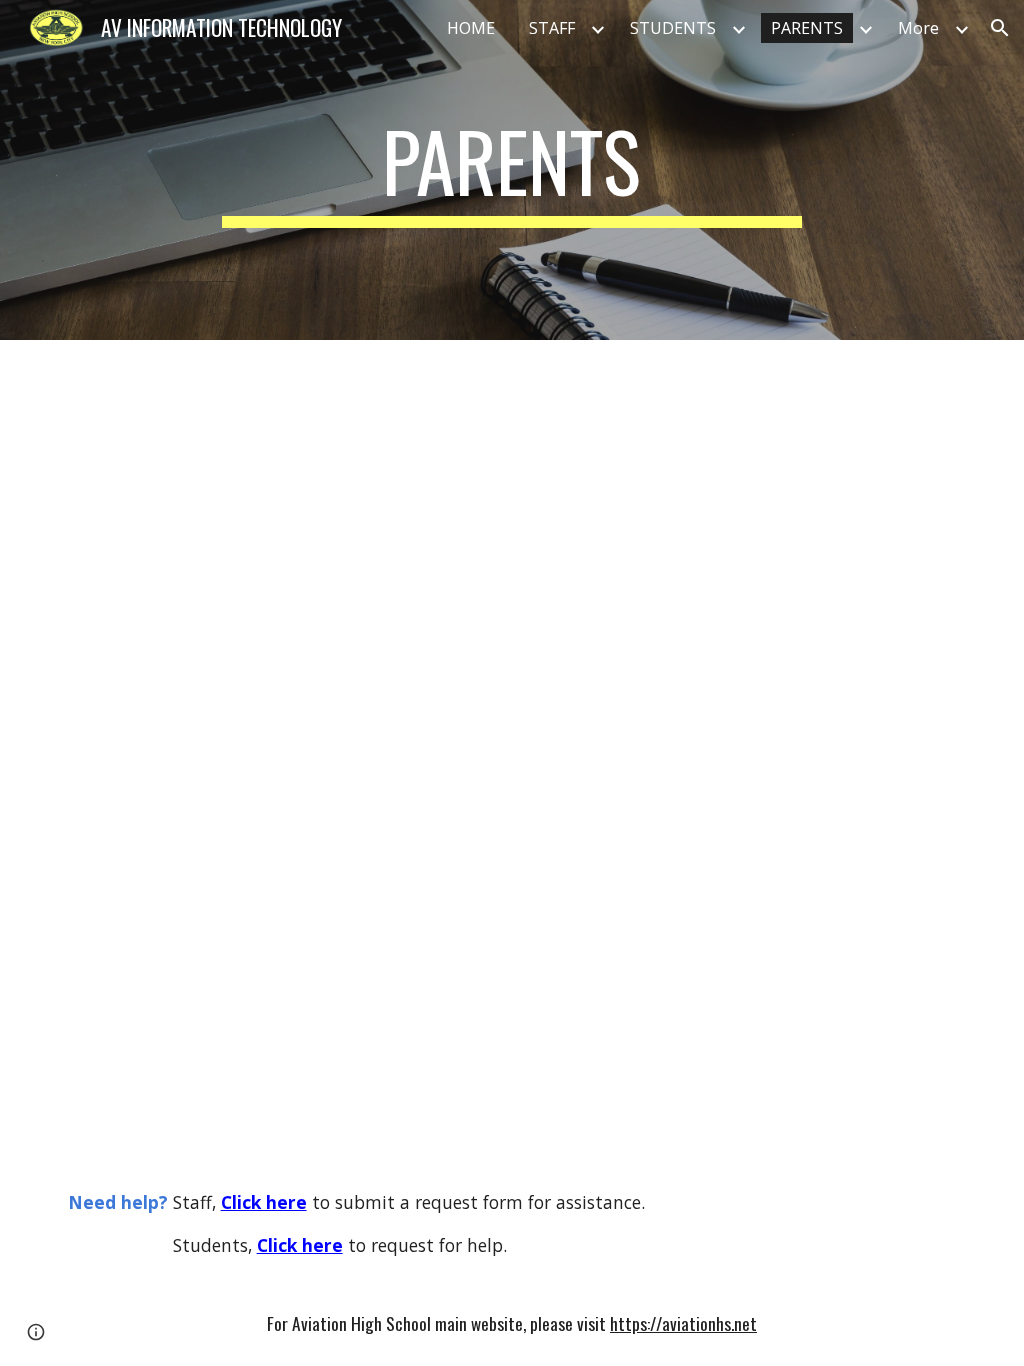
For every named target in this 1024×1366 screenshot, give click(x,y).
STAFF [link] (552, 28)
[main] (511, 170)
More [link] (918, 28)
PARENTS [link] (807, 28)
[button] (1000, 28)
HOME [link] (471, 28)
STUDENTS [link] (673, 28)
